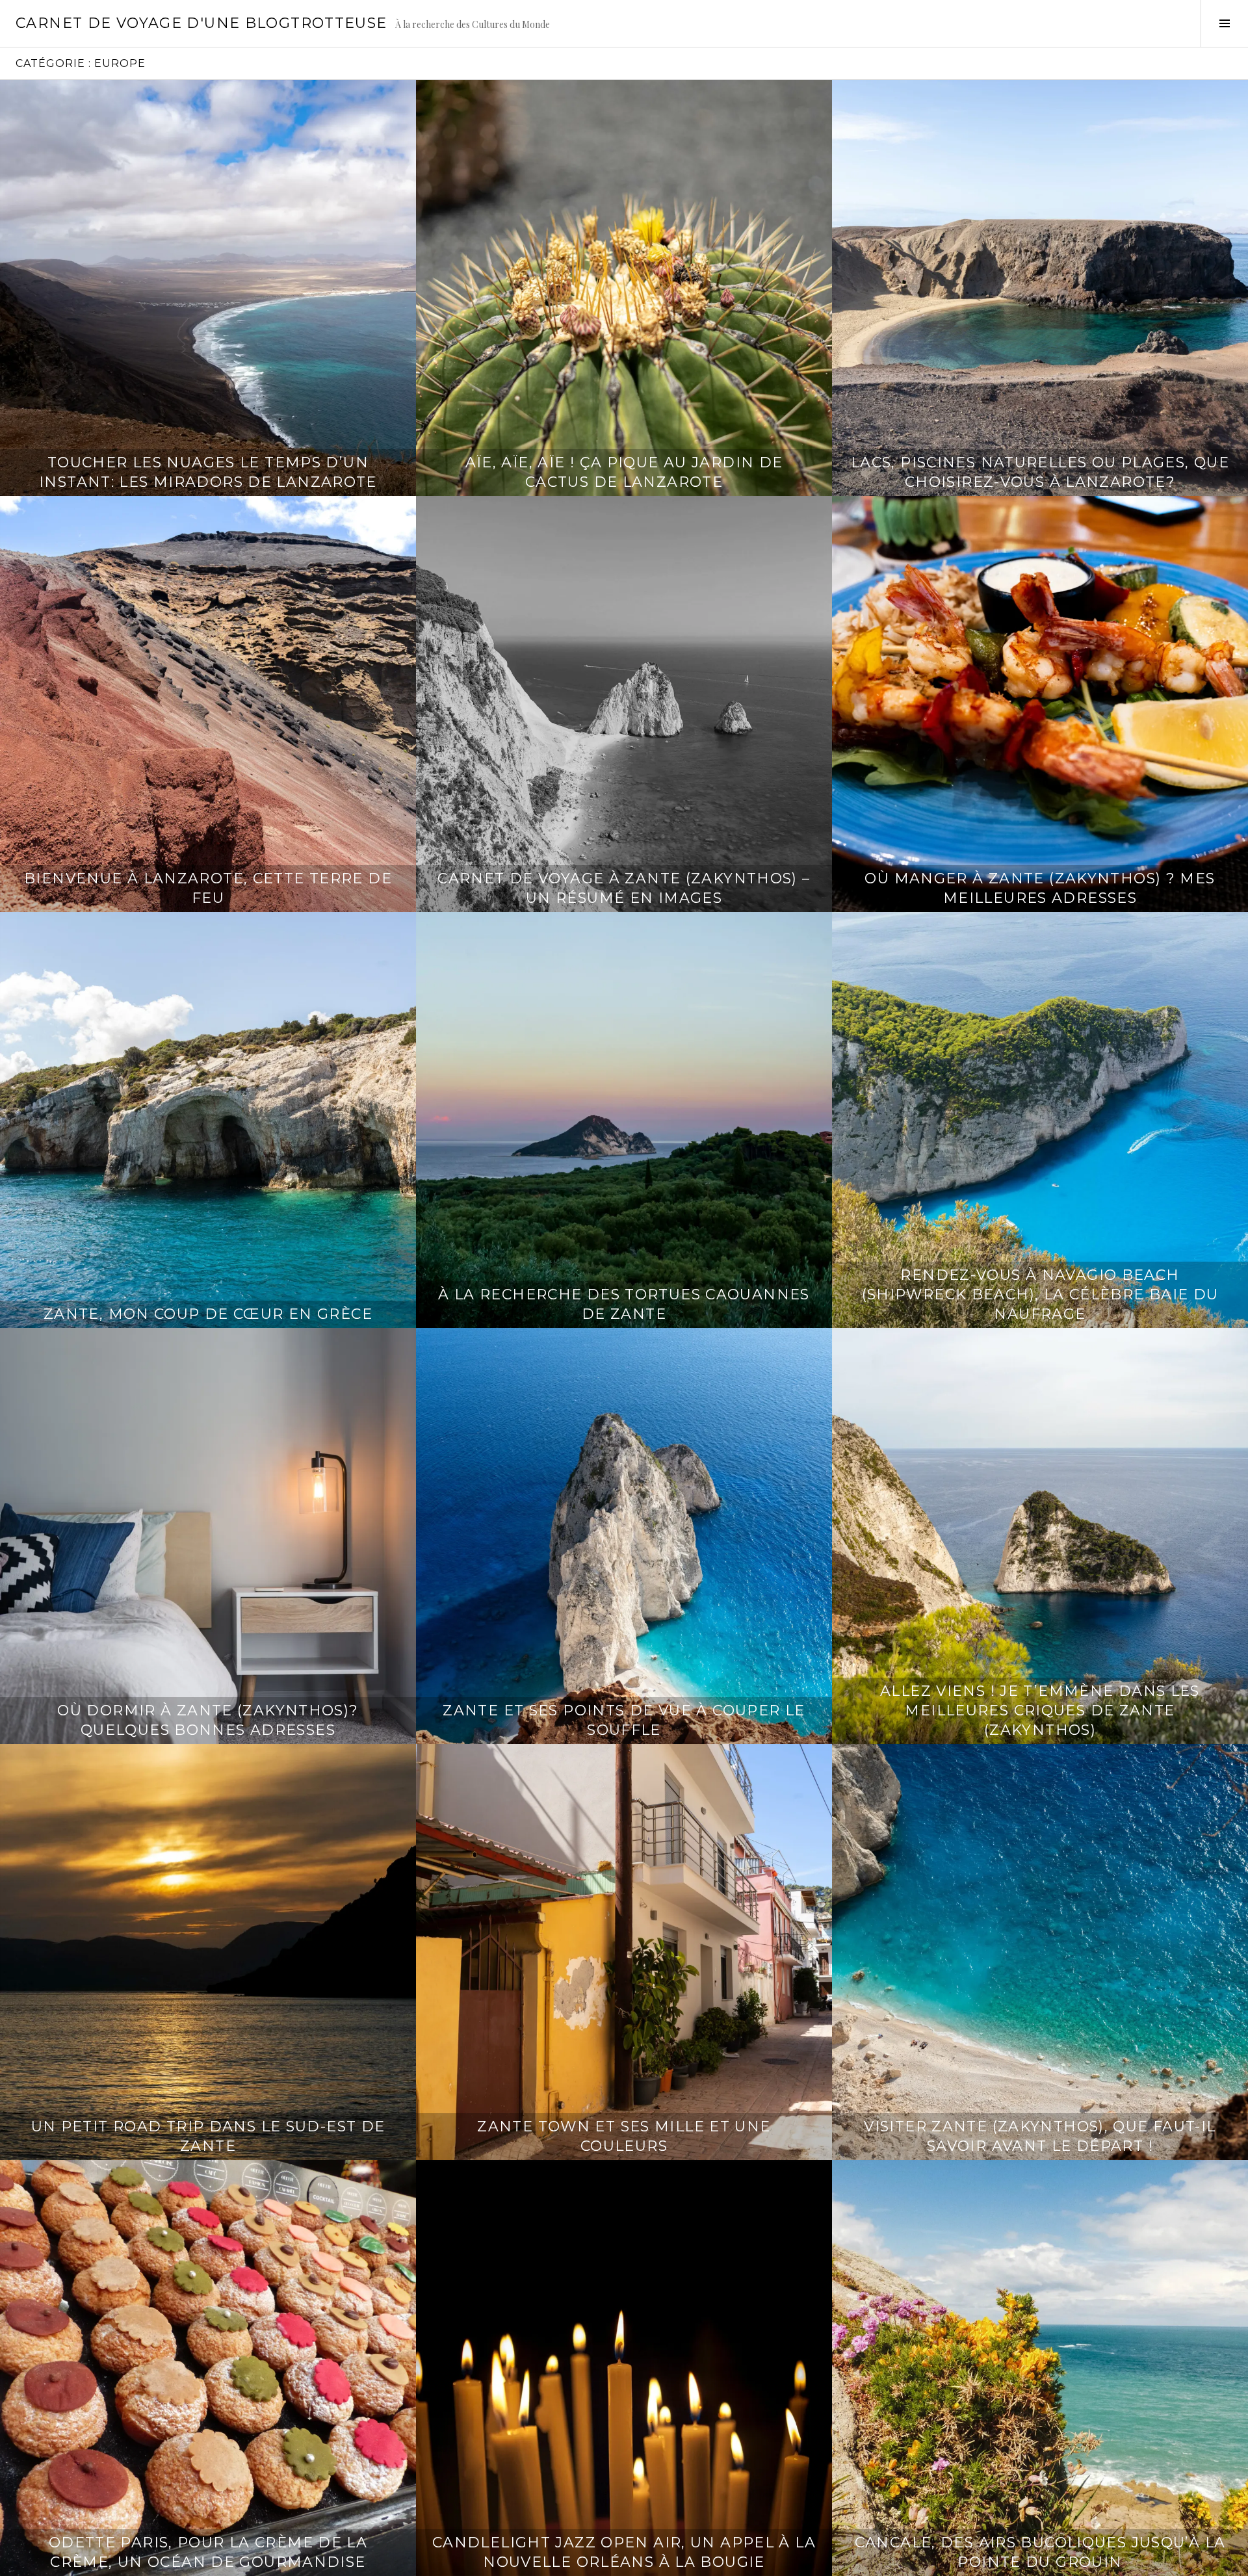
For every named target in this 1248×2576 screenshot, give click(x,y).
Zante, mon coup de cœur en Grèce (208, 1314)
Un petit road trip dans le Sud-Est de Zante (208, 2136)
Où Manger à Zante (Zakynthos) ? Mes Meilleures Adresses (1040, 888)
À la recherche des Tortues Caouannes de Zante (624, 1304)
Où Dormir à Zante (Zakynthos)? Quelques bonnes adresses (208, 1720)
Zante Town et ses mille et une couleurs (624, 2136)
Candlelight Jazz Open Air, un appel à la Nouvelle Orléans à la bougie (624, 2552)
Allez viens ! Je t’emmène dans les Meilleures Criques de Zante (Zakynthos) (1040, 1711)
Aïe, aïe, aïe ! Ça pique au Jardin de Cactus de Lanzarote (624, 472)
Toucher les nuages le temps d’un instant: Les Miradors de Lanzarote (208, 472)
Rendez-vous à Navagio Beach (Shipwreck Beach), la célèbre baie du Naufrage (1040, 1295)
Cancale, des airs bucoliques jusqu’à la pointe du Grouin (1040, 2552)
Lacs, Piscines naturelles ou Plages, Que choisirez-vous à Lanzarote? (1040, 472)
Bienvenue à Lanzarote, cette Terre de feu (208, 888)
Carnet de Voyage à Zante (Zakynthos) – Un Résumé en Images (624, 888)
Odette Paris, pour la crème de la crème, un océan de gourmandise (208, 2552)
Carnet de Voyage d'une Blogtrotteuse (201, 23)
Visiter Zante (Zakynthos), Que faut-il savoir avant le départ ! (1040, 2136)
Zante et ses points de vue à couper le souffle (624, 1720)
